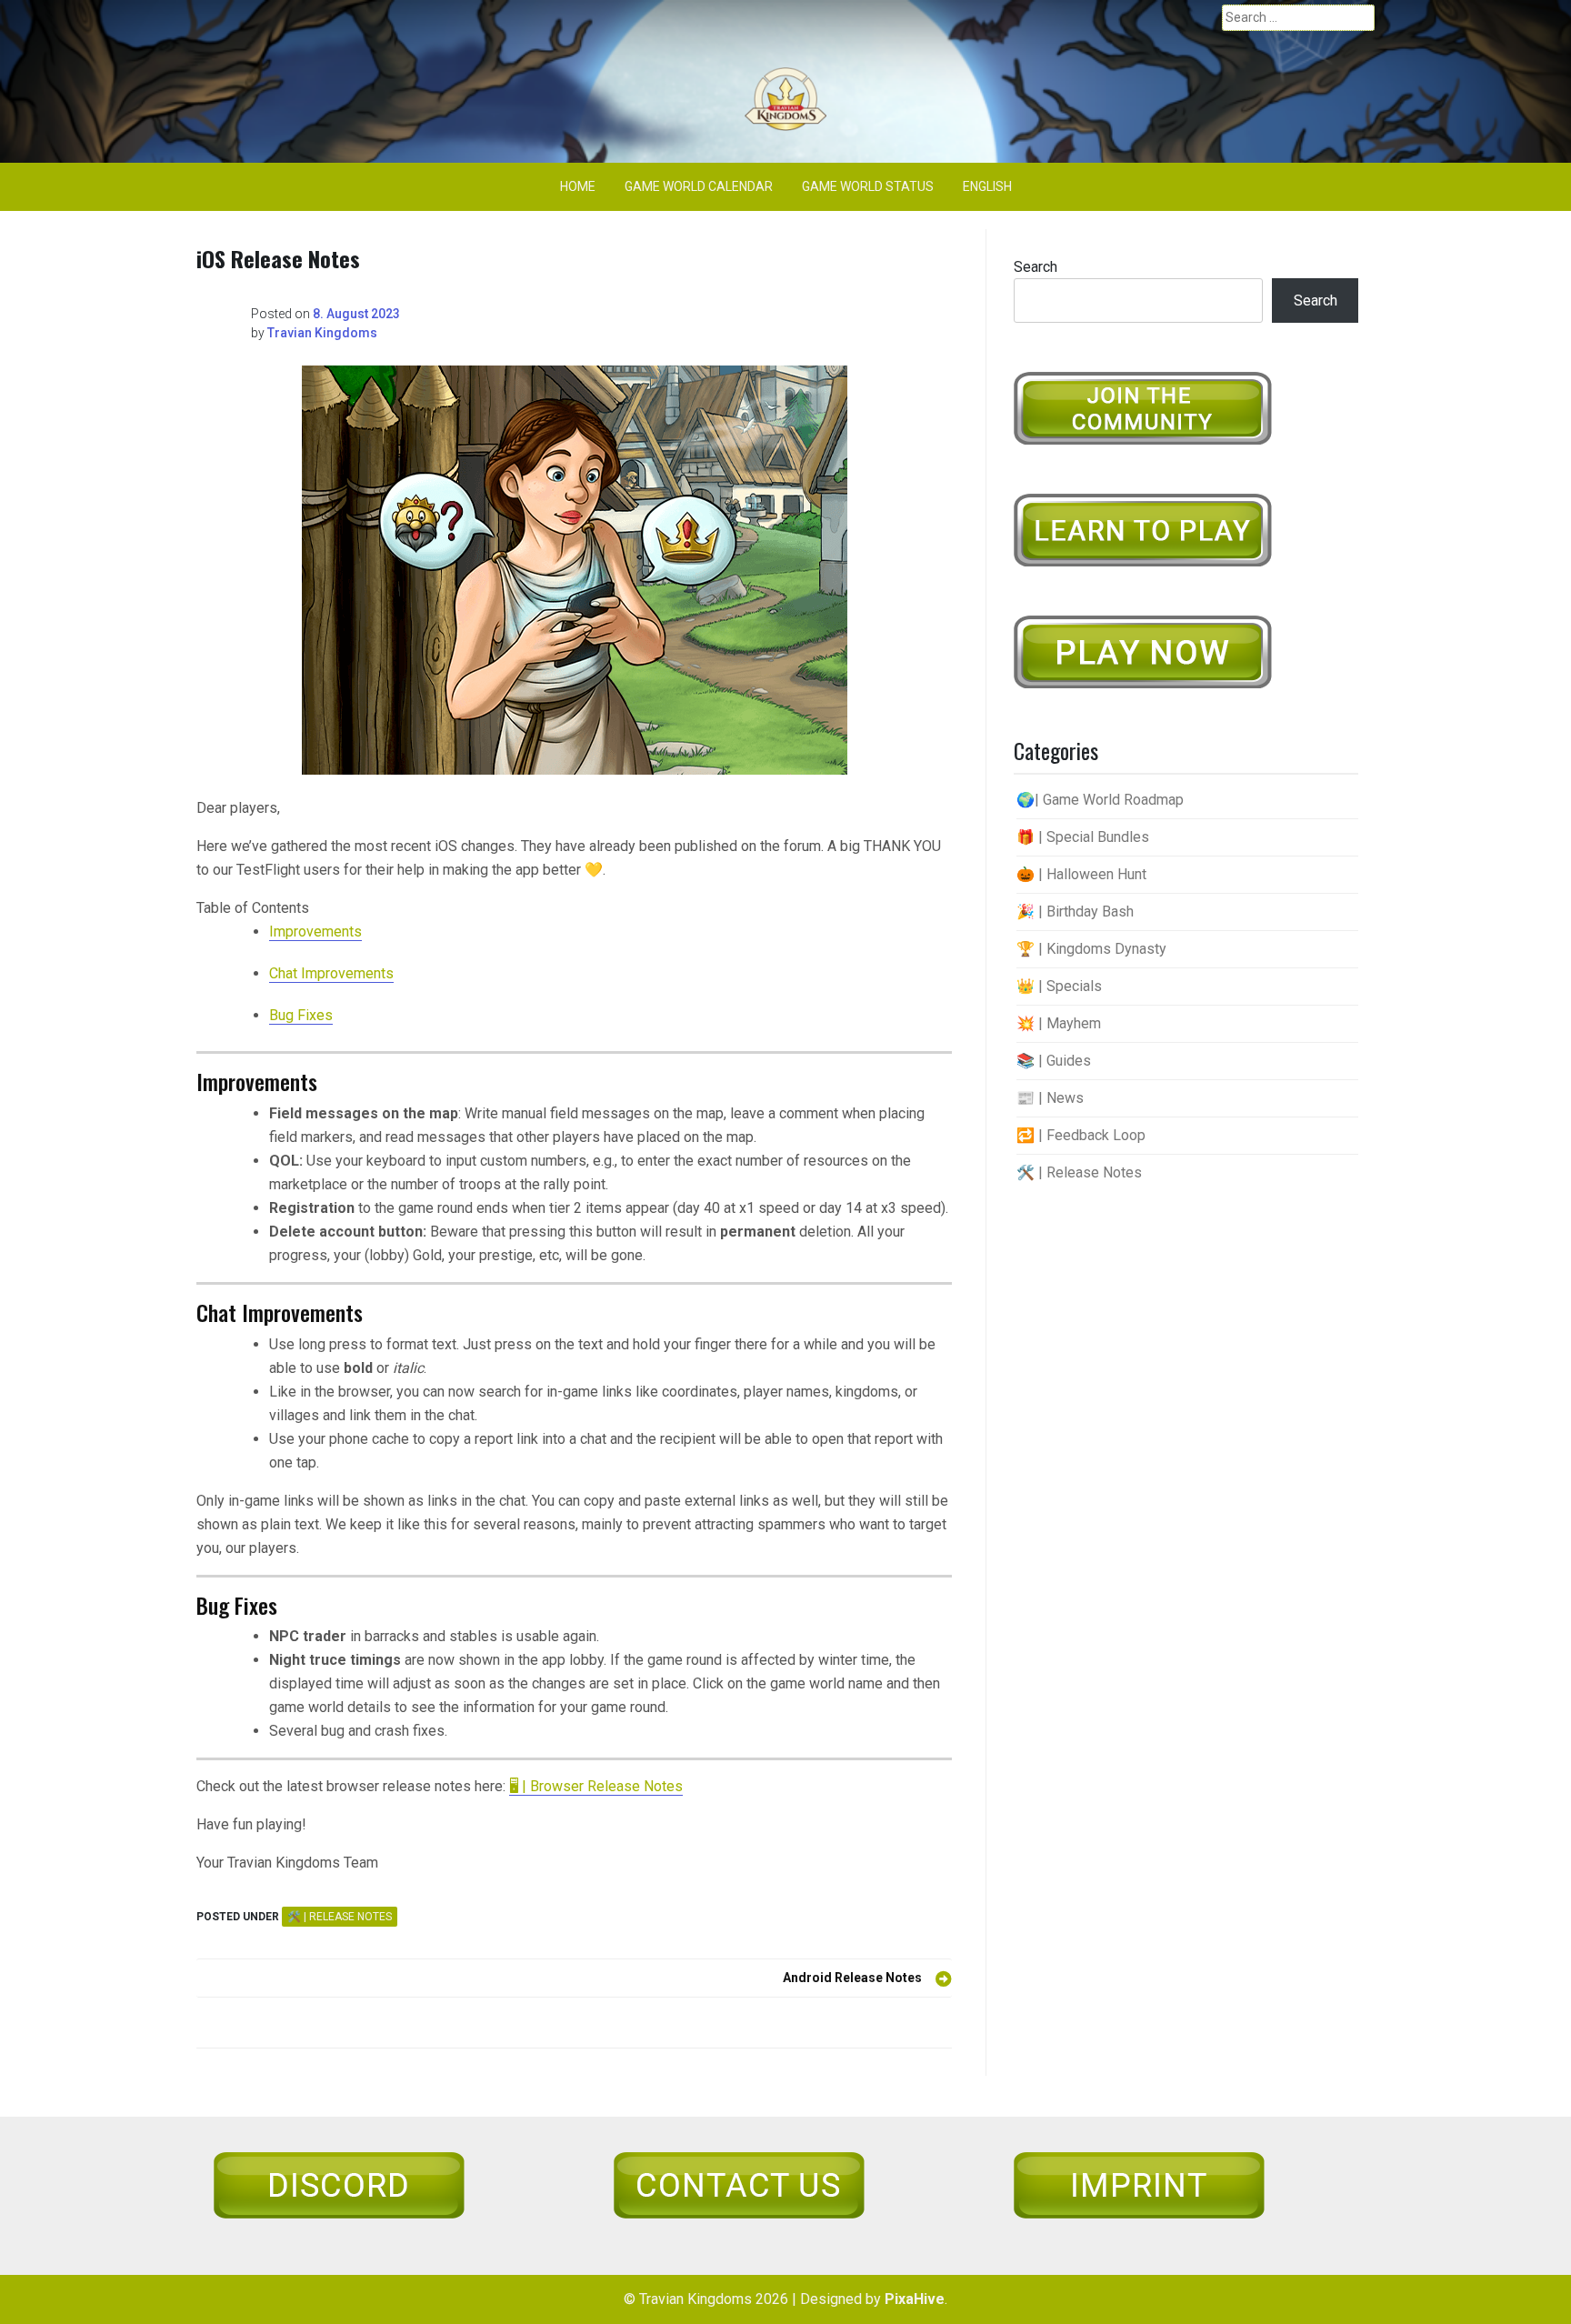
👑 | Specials (1059, 986)
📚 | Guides (1054, 1061)
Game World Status (868, 186)
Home (578, 186)
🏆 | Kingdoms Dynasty (1091, 949)
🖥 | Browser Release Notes (596, 1786)
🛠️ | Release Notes (340, 1917)
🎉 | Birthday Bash (1075, 912)
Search (1036, 267)
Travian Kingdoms (322, 333)
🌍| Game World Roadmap (1100, 800)
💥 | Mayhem (1059, 1023)
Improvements (315, 932)
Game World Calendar (699, 186)
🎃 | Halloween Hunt (1081, 874)
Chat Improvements (331, 973)
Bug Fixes (301, 1015)
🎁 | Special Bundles (1083, 837)
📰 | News (1050, 1098)
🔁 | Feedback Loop (1081, 1135)
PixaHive (915, 2299)
